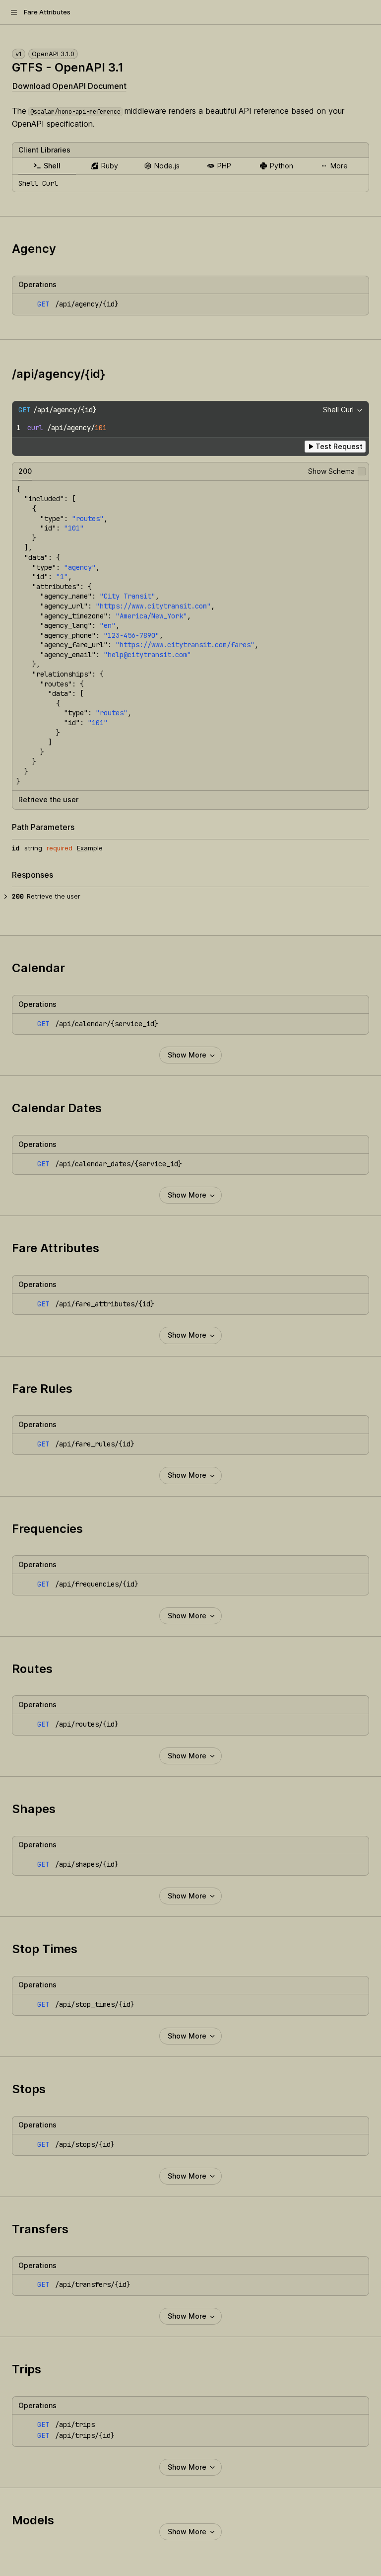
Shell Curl (338, 410)
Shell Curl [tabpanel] (38, 183)
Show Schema (331, 471)
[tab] (47, 166)
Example (90, 848)
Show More (187, 1055)
